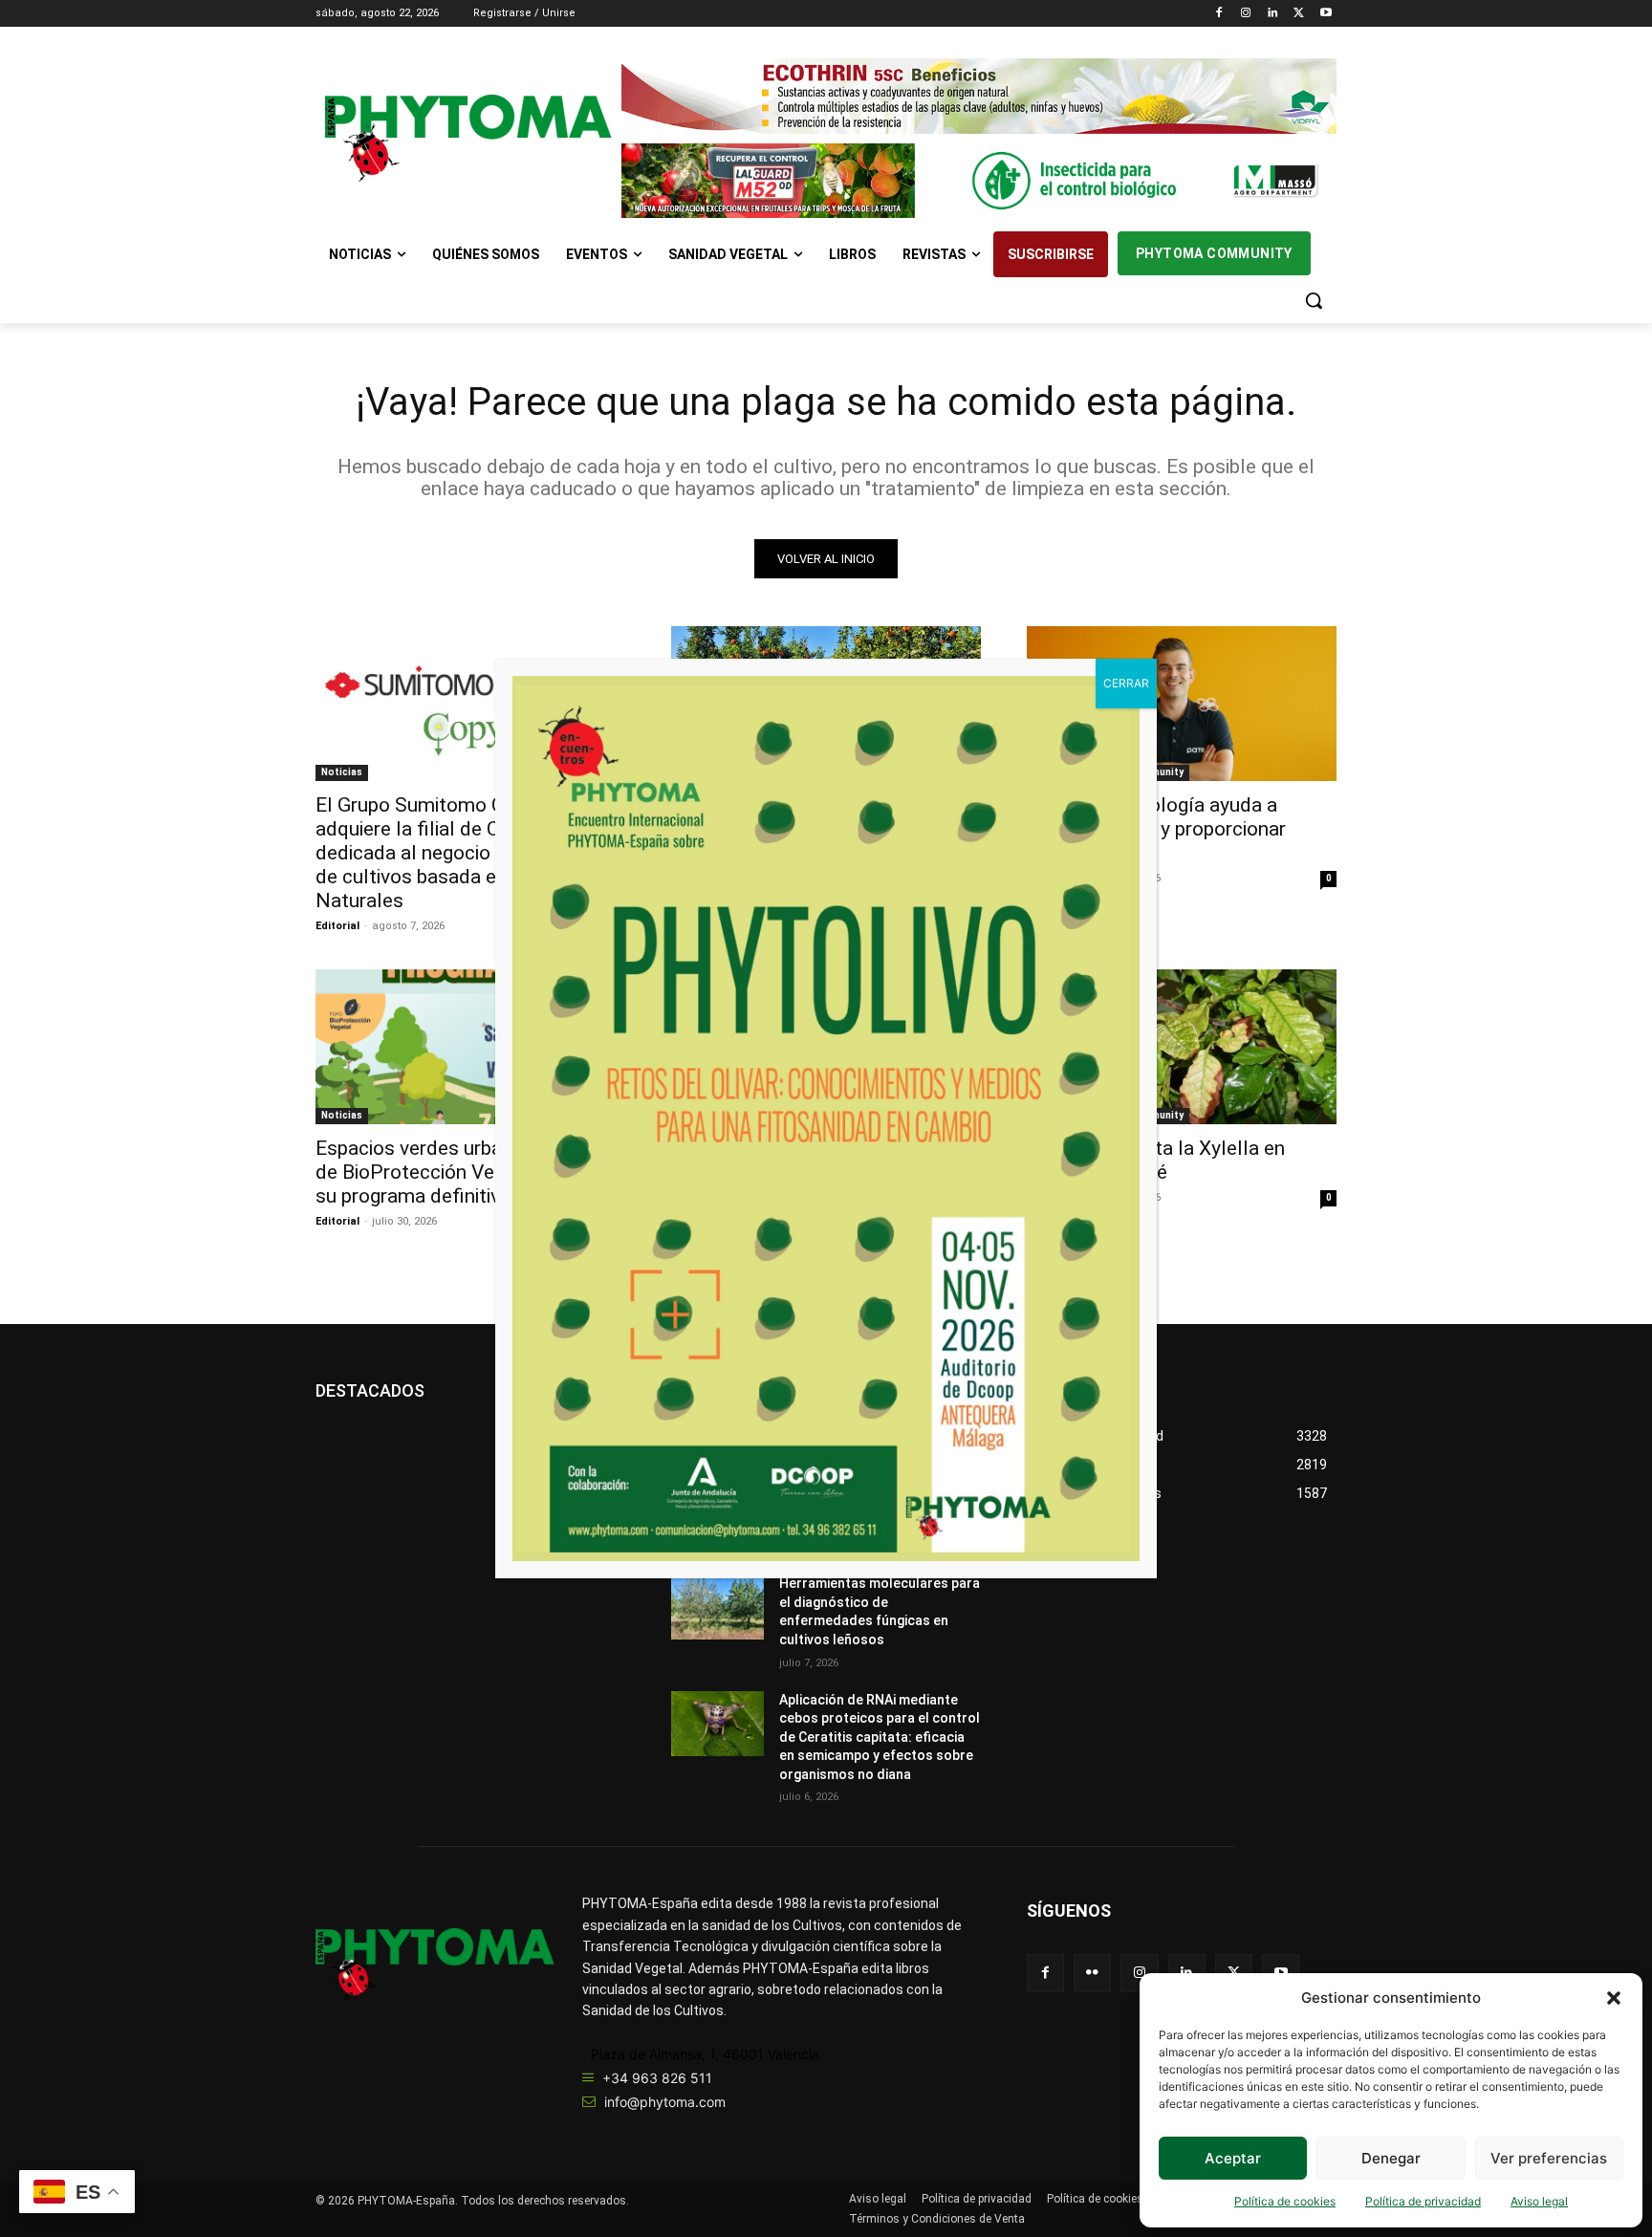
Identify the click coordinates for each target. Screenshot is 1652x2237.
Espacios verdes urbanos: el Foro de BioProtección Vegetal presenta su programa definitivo (468, 1172)
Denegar (1391, 2158)
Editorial (337, 926)
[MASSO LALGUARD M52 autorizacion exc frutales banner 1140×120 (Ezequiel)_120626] (979, 181)
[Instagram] (1246, 14)
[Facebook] (1219, 14)
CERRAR (1126, 683)
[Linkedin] (1273, 14)
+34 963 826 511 (657, 2078)
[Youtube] (1326, 14)
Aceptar (1233, 2158)
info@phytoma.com (665, 2102)
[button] (1614, 1998)
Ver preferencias (1549, 2158)
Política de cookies (1285, 2201)
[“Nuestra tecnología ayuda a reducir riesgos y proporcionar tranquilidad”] (1182, 704)
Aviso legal (1539, 2201)
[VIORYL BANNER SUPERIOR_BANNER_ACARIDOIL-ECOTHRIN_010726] (979, 96)
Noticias (342, 772)
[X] (1299, 14)
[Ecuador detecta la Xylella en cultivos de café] (1182, 1047)
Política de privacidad (1423, 2201)
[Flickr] (1092, 1973)
